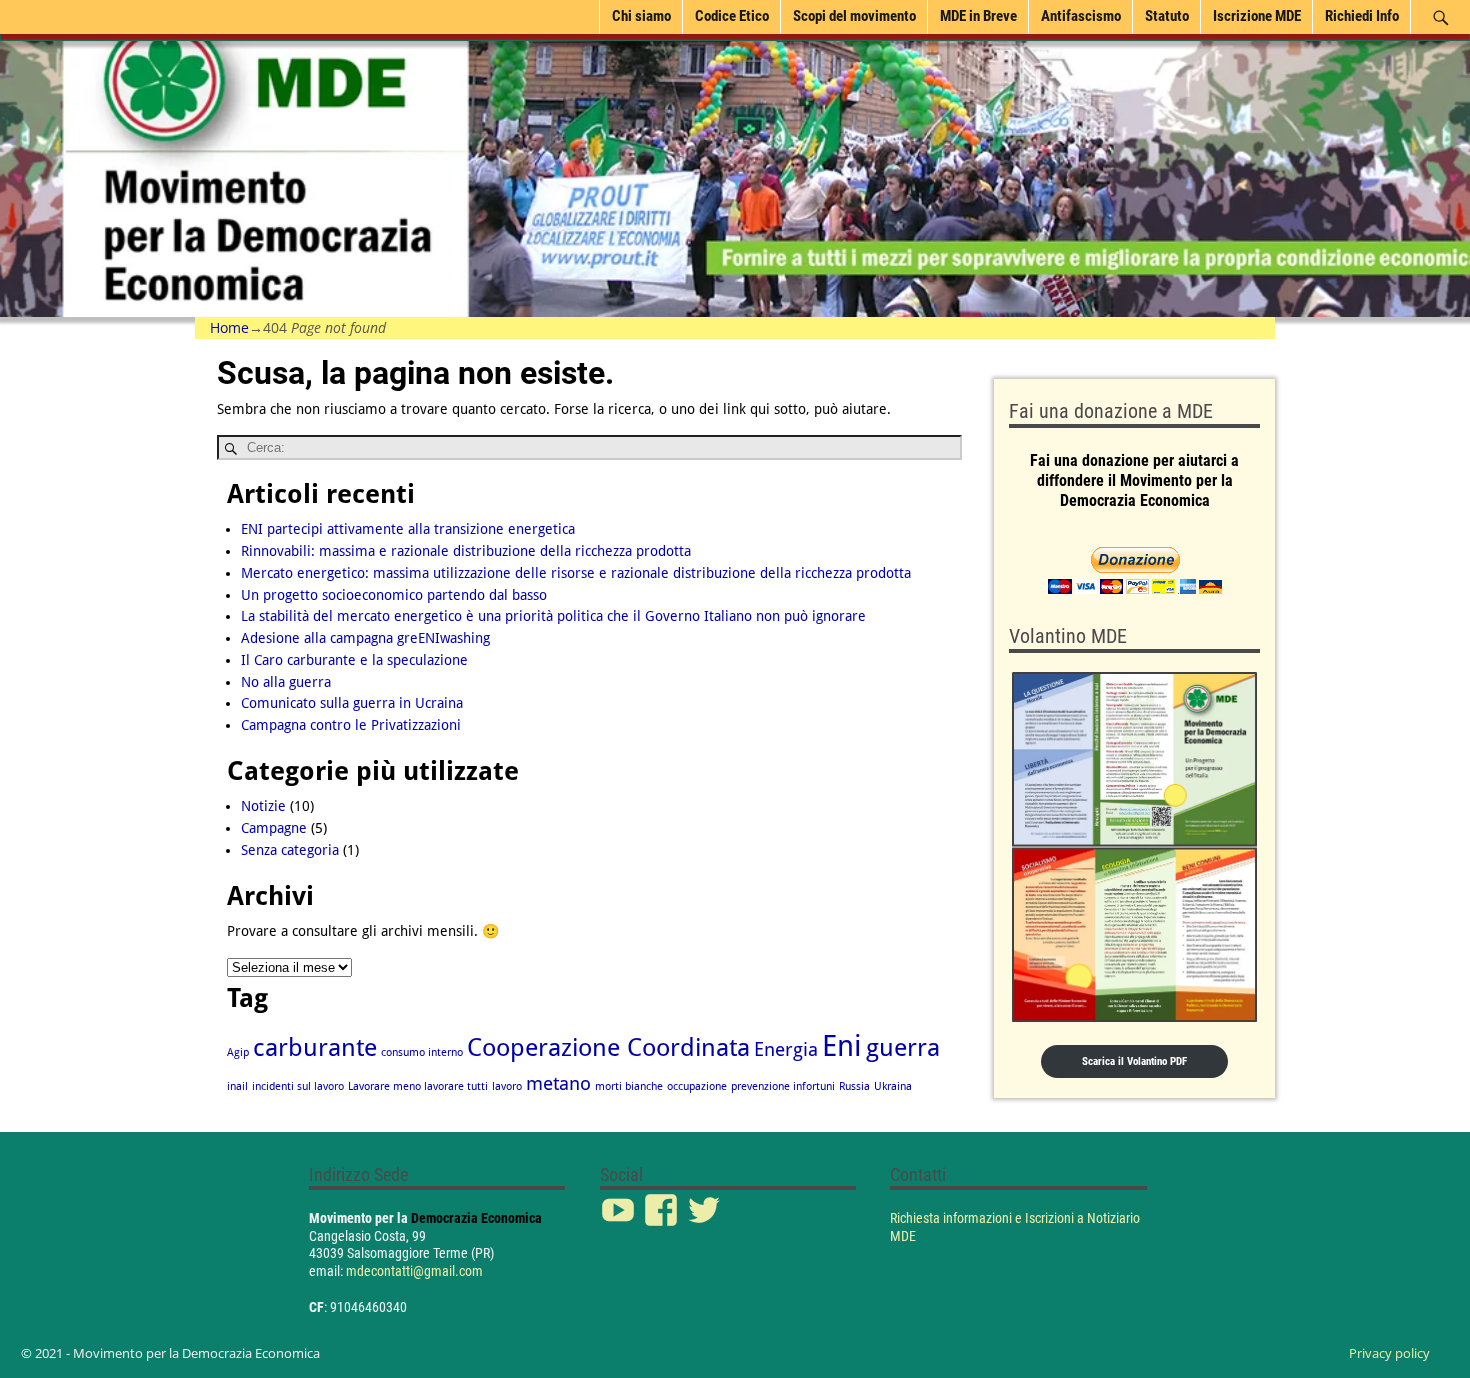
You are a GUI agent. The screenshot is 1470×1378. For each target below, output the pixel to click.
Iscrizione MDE (1257, 16)
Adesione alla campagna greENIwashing (365, 638)
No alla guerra (286, 682)
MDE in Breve (978, 16)
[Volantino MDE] (1134, 847)
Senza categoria (290, 850)
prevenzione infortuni (783, 1086)
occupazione (697, 1086)
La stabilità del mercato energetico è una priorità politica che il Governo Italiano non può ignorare (553, 616)
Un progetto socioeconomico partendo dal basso (394, 595)
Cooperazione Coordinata (608, 1047)
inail (237, 1086)
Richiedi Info (1362, 16)
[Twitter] (706, 1200)
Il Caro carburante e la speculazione (354, 660)
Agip (238, 1052)
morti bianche (629, 1086)
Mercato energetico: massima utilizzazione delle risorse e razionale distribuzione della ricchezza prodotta (576, 573)
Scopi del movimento (854, 16)
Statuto (1167, 16)
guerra (903, 1047)
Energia (786, 1049)
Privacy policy (1389, 1353)
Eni (842, 1046)
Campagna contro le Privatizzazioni (351, 725)
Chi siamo (641, 16)
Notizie (263, 806)
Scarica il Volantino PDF (1134, 1061)
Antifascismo (1081, 16)
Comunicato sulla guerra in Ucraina (352, 703)
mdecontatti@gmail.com (414, 1271)
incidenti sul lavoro (298, 1086)
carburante (315, 1047)
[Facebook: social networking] (663, 1200)
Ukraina (893, 1086)
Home (229, 327)
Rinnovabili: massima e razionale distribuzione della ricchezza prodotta (466, 551)
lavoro (507, 1086)
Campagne (274, 828)
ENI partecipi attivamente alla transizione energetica (408, 529)
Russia (854, 1086)
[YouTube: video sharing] (620, 1200)
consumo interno (422, 1052)
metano (558, 1083)
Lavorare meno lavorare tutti (418, 1086)
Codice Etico (732, 16)
